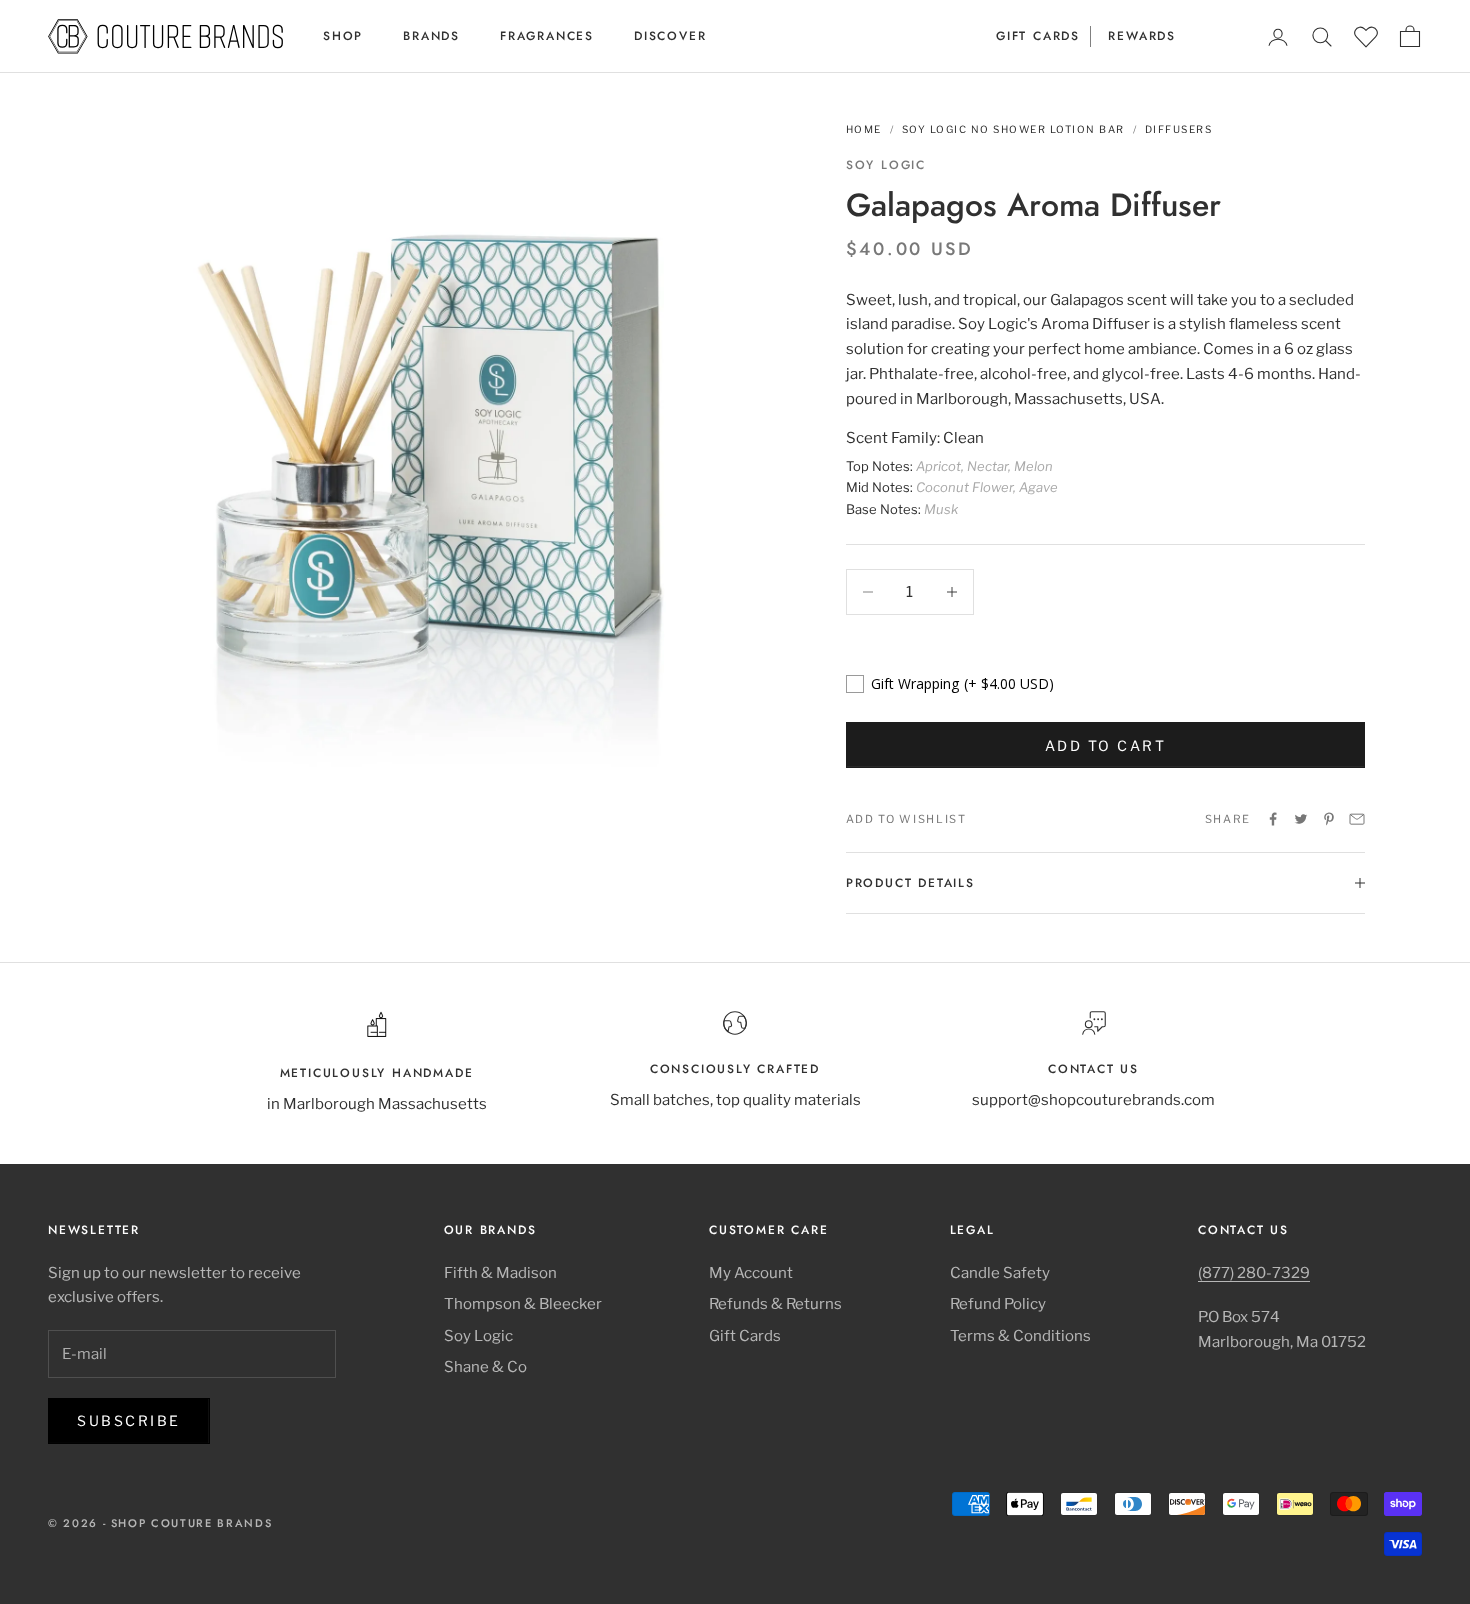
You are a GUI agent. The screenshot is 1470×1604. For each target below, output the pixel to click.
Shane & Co (485, 1367)
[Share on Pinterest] (1329, 819)
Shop (343, 36)
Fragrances (547, 36)
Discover (670, 36)
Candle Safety (1000, 1273)
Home (864, 129)
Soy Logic (886, 165)
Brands (431, 36)
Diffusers (1179, 129)
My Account (751, 1273)
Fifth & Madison (500, 1273)
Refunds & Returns (775, 1304)
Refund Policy (998, 1304)
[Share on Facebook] (1273, 819)
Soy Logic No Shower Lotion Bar (1013, 129)
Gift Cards (1038, 36)
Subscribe (129, 1420)
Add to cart (1106, 745)
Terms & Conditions (1020, 1336)
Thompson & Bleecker (523, 1304)
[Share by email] (1357, 819)
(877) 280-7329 (1254, 1273)
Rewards (1142, 36)
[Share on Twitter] (1301, 819)
